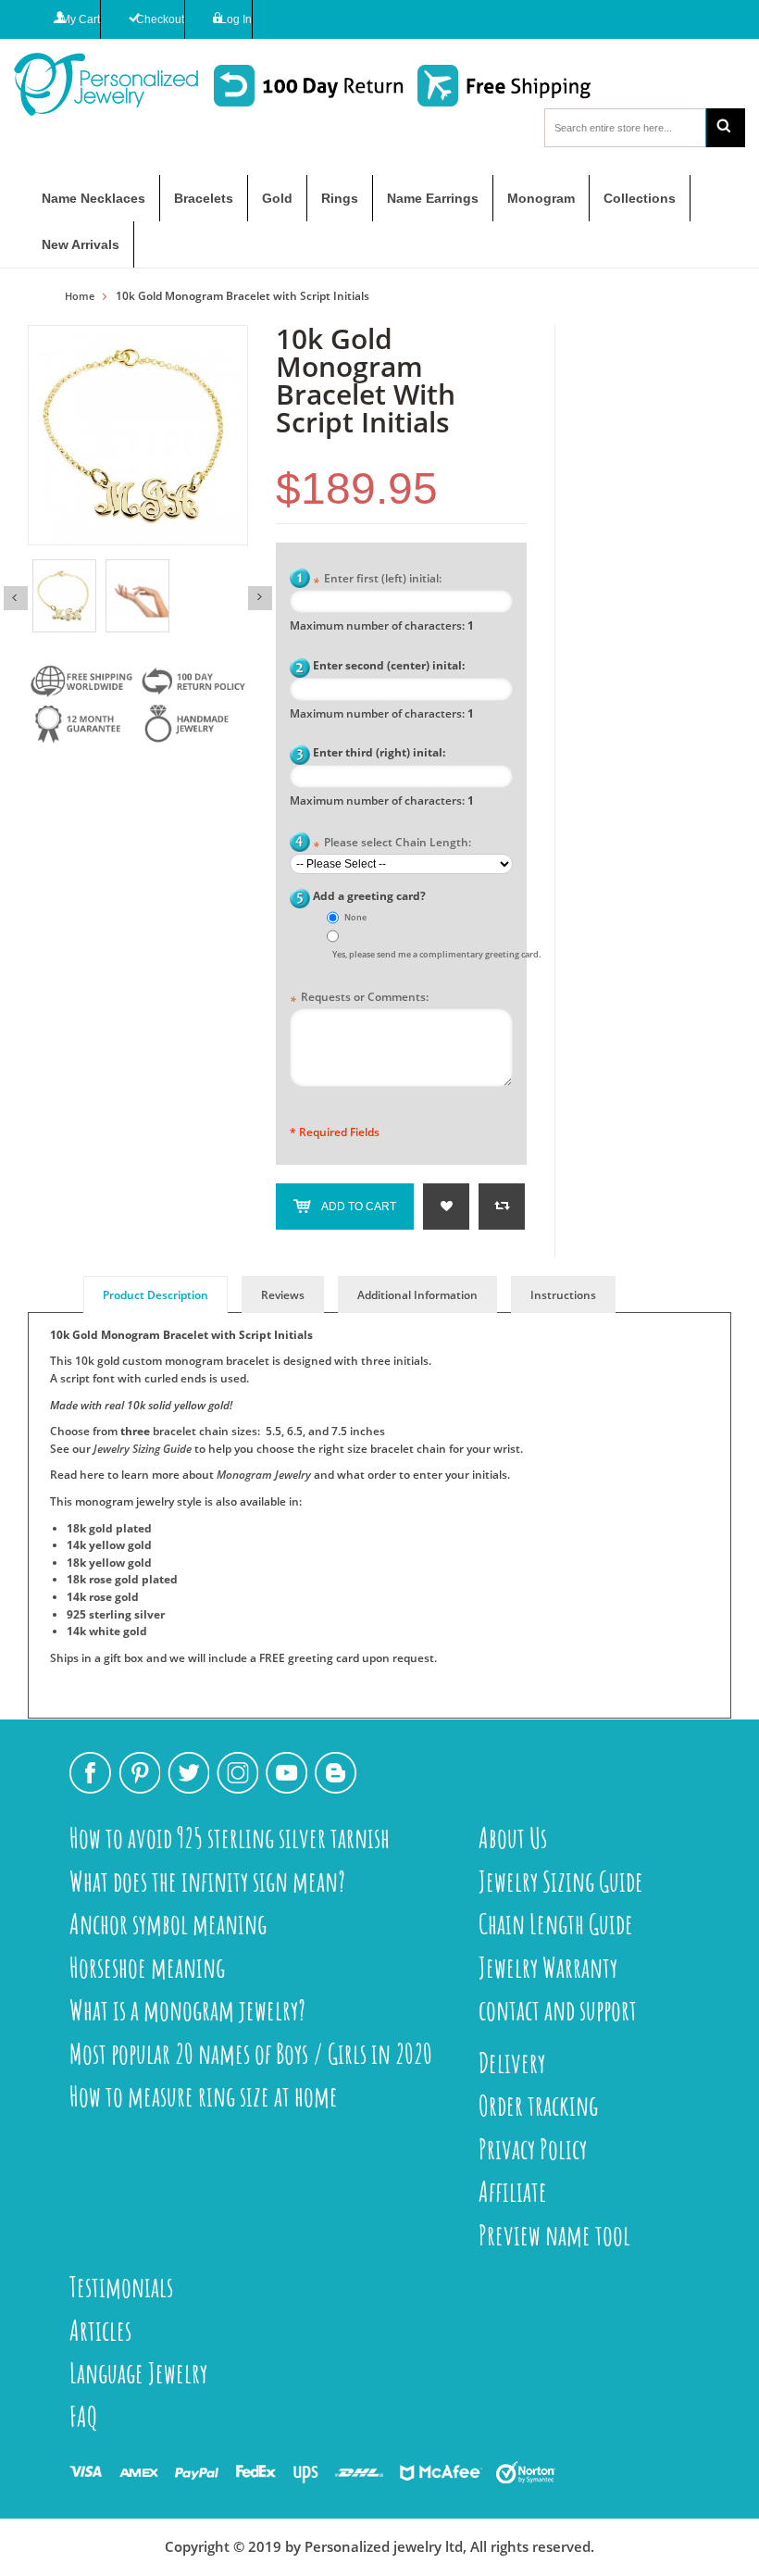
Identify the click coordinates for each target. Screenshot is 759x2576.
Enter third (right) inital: (379, 752)
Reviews (283, 1295)
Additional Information (417, 1295)
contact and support (558, 2010)
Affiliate (513, 2191)
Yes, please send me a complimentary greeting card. (436, 954)
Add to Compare (502, 1207)
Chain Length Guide (556, 1924)
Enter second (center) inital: (389, 665)
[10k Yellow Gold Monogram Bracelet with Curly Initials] (64, 596)
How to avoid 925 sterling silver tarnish (230, 1838)
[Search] (726, 128)
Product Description (156, 1295)
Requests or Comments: (359, 999)
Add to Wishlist (446, 1207)
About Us (513, 1838)
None (355, 917)
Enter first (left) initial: (377, 580)
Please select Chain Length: (392, 844)
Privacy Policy (533, 2149)
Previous (16, 598)
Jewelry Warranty (548, 1967)
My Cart (81, 19)
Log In (236, 19)
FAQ (84, 2416)
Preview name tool (554, 2235)
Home (80, 296)
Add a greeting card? (369, 896)
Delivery (512, 2063)
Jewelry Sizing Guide (143, 1449)
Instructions (563, 1295)
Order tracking (538, 2105)
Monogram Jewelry (264, 1475)
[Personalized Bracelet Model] (137, 596)
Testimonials (121, 2287)
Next (260, 598)
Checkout (160, 19)
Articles (100, 2330)
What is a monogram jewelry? (187, 2010)
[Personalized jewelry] (98, 84)
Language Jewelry (138, 2373)
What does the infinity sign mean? (207, 1881)
